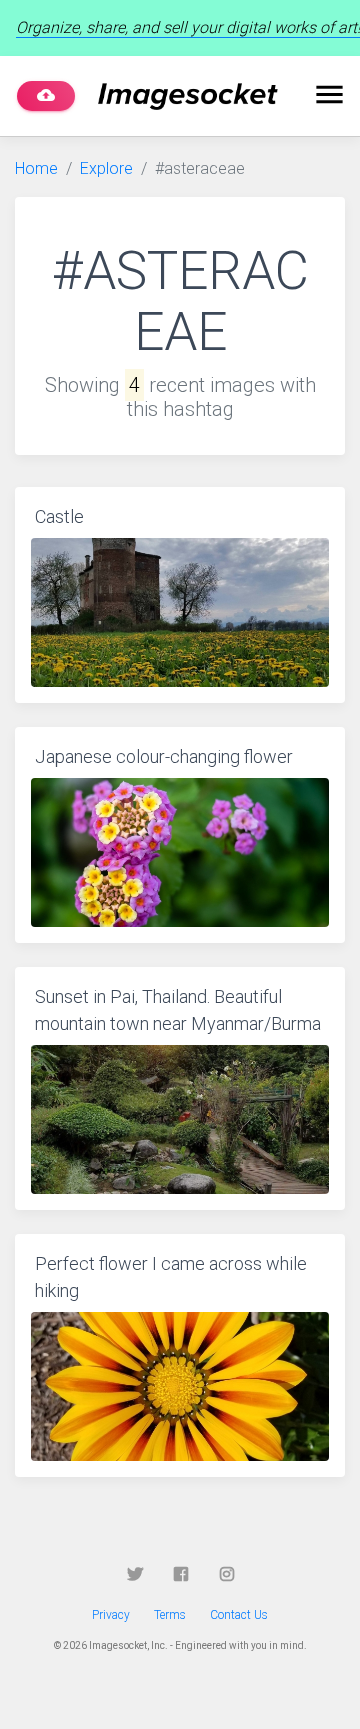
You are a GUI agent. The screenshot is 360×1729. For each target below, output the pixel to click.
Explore (106, 168)
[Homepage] (188, 96)
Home (36, 168)
